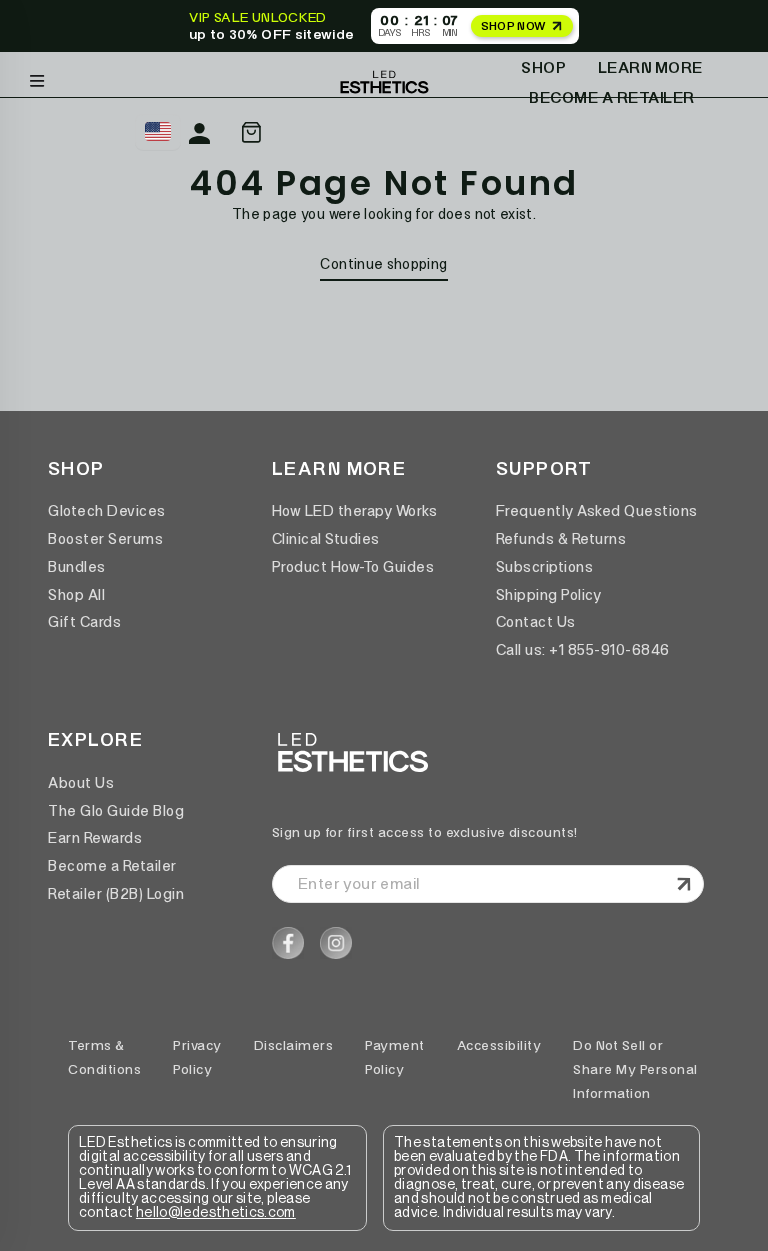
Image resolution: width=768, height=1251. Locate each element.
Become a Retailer (112, 866)
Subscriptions (545, 567)
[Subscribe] (681, 884)
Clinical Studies (326, 539)
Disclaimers (294, 1045)
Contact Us (536, 622)
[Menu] (37, 76)
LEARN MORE (650, 67)
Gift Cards (84, 622)
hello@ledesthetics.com (216, 1213)
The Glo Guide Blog (116, 811)
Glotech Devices (107, 511)
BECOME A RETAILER (612, 97)
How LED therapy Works (355, 511)
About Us (81, 783)
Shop (543, 67)
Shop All (76, 595)
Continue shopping (383, 264)
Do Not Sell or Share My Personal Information (635, 1069)
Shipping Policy (549, 595)
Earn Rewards (95, 838)
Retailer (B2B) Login (116, 894)
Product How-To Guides (353, 567)
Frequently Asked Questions (597, 511)
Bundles (77, 567)
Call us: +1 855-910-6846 (583, 650)
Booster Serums (105, 539)
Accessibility (499, 1045)
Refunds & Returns (561, 539)
